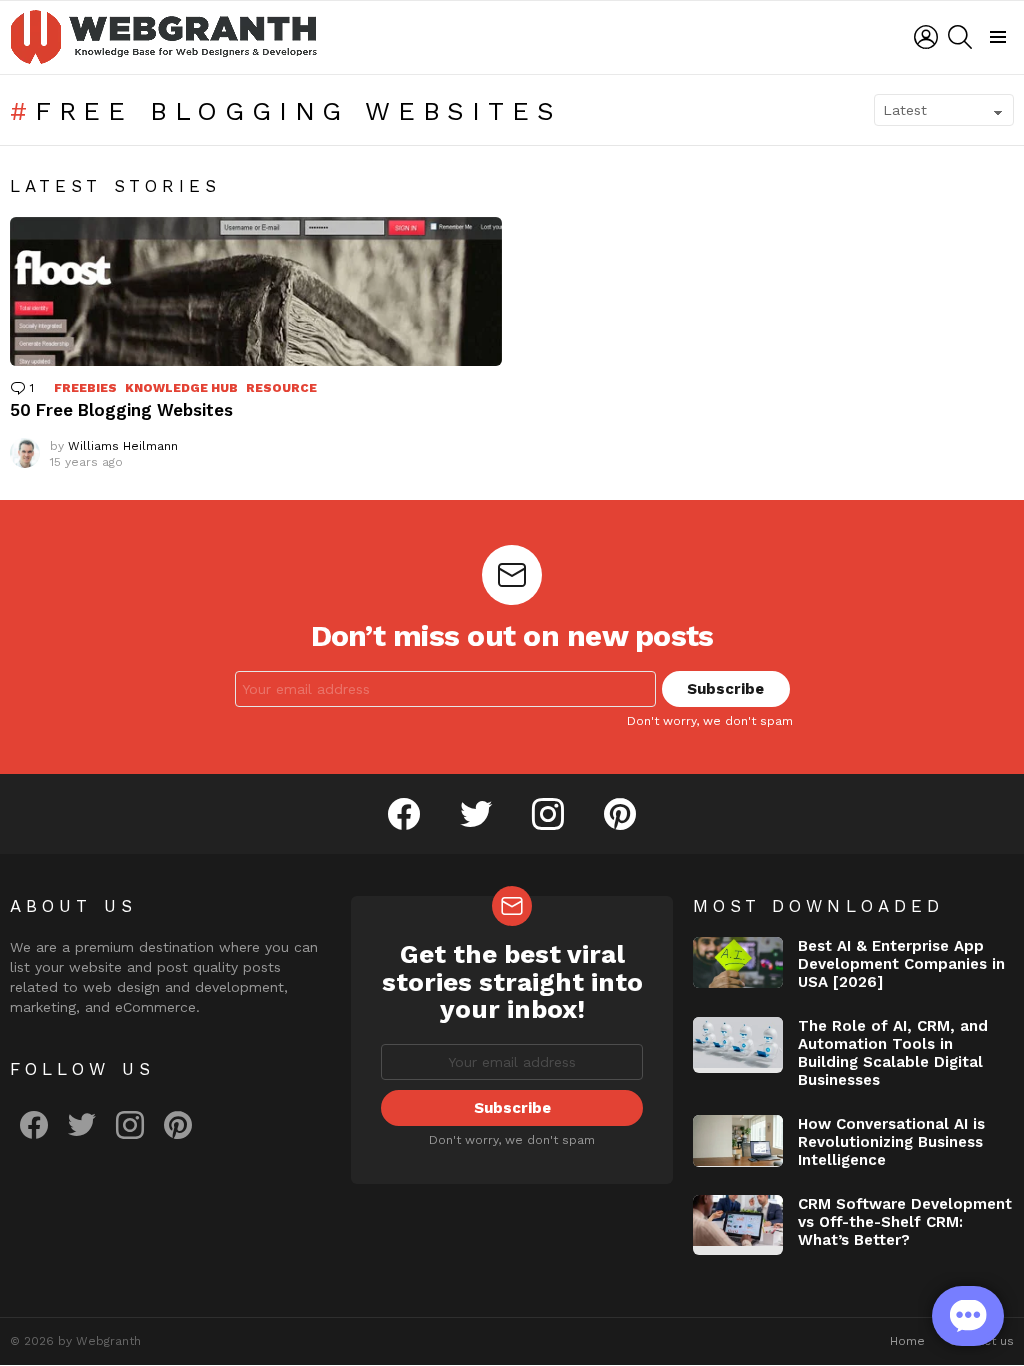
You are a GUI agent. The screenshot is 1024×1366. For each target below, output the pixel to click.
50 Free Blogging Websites (121, 410)
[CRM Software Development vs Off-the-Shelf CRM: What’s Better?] (738, 1225)
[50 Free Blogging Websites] (256, 291)
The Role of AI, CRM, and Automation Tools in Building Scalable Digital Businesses (893, 1053)
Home (907, 1341)
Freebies (85, 388)
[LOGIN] (926, 37)
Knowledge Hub (181, 388)
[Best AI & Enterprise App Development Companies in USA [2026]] (738, 962)
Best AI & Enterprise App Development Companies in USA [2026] (901, 964)
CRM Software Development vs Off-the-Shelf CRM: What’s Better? (905, 1222)
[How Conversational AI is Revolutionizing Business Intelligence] (738, 1141)
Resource (281, 388)
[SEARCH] (960, 37)
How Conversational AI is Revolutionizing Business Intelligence (891, 1142)
